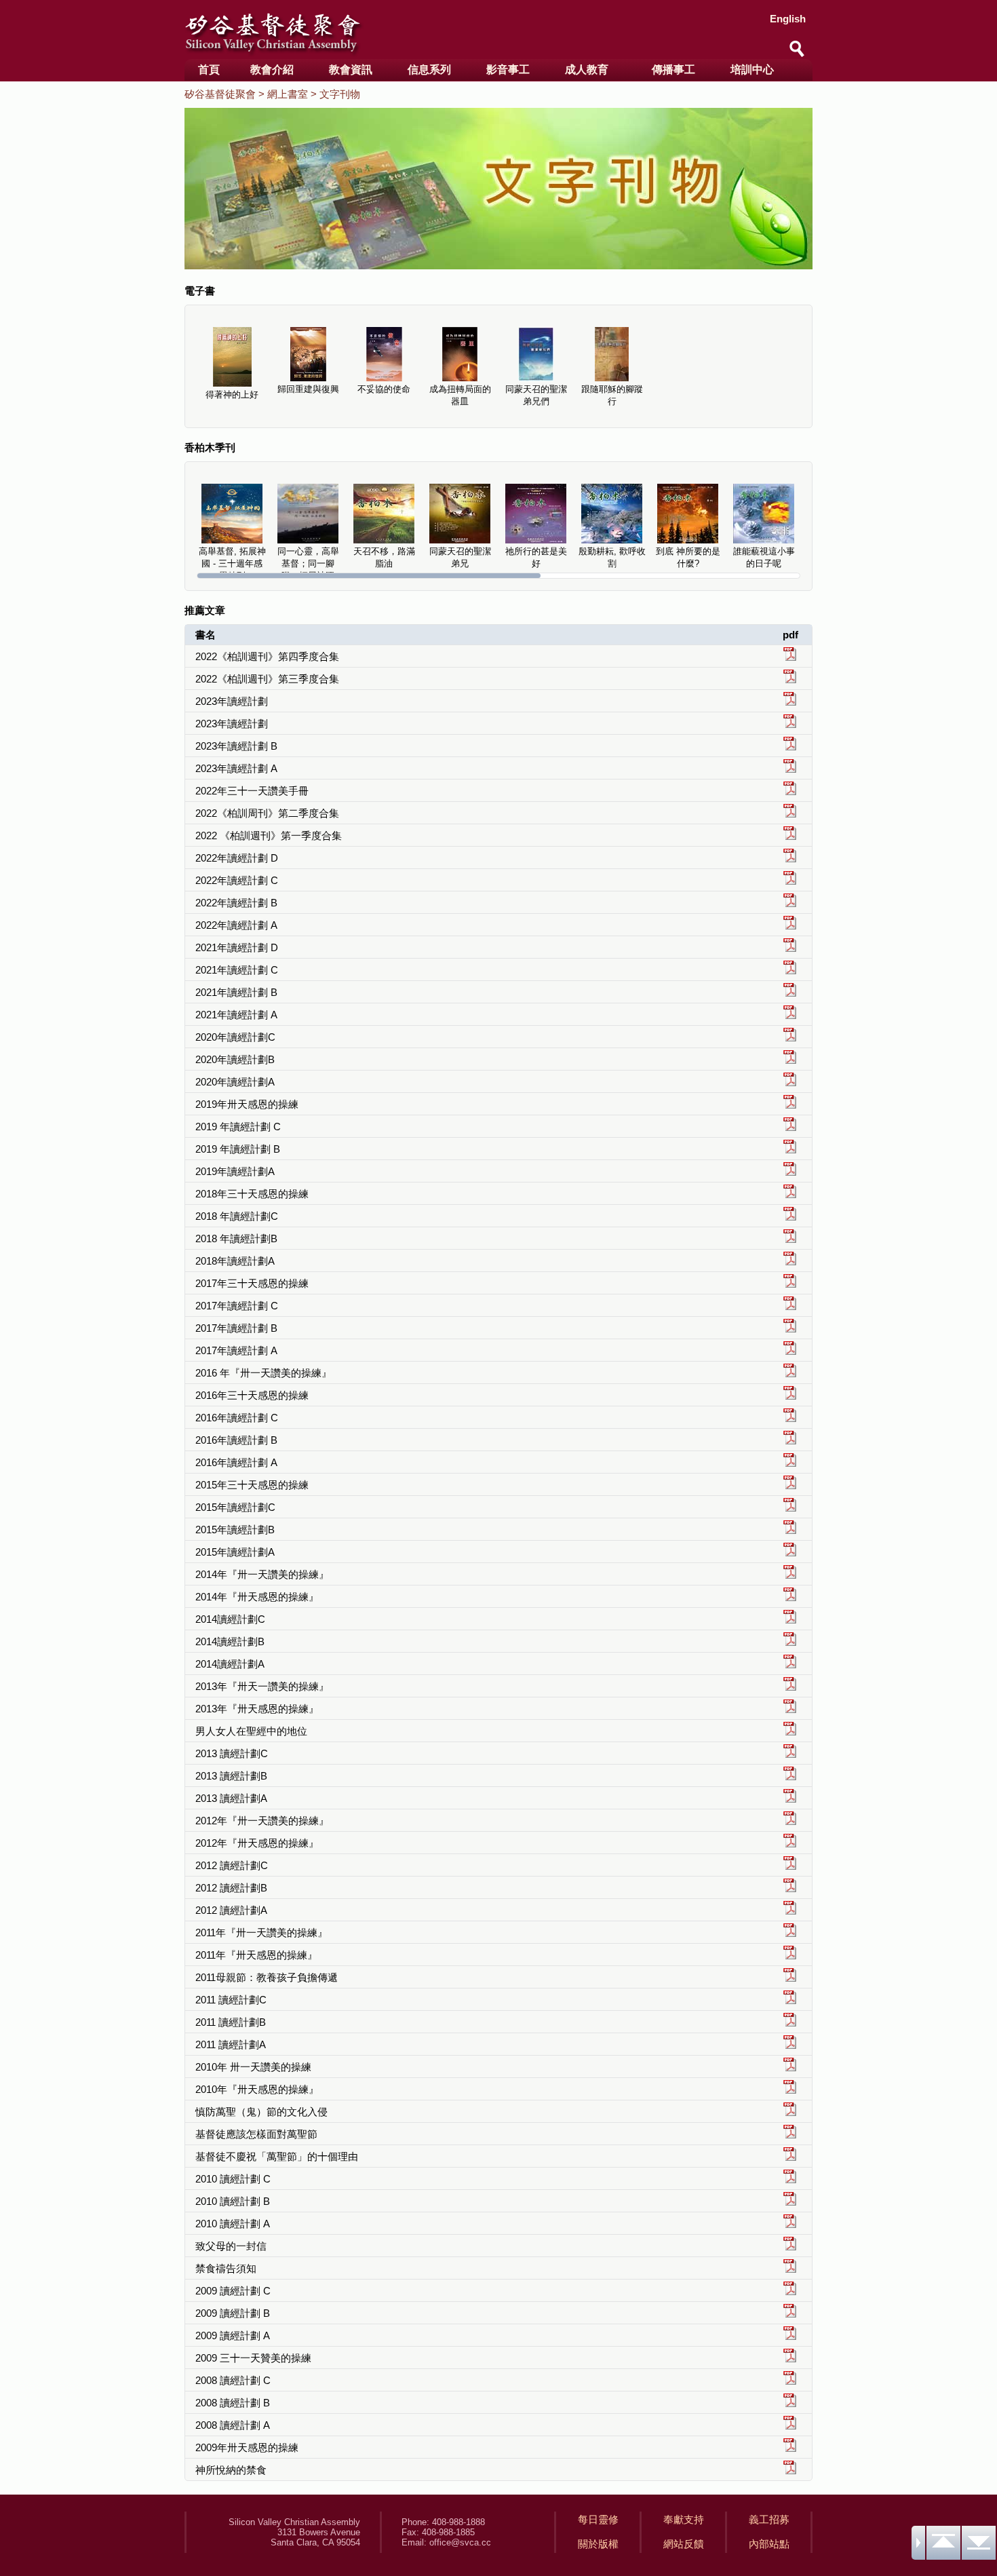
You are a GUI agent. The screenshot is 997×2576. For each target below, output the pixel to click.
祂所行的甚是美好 (536, 557)
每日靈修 (598, 2519)
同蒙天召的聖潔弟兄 (460, 557)
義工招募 (769, 2519)
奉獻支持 (684, 2519)
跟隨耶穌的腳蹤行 (612, 395)
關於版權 (598, 2544)
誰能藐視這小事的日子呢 (764, 557)
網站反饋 (684, 2544)
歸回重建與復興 (308, 389)
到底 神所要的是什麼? (688, 557)
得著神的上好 (232, 395)
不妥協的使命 (384, 389)
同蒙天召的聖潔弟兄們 (536, 395)
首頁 (209, 70)
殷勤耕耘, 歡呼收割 (612, 557)
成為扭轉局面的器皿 (460, 395)
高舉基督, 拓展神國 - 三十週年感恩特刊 (232, 563)
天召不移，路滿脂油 (384, 557)
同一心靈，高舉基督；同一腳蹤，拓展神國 (308, 563)
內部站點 (769, 2544)
